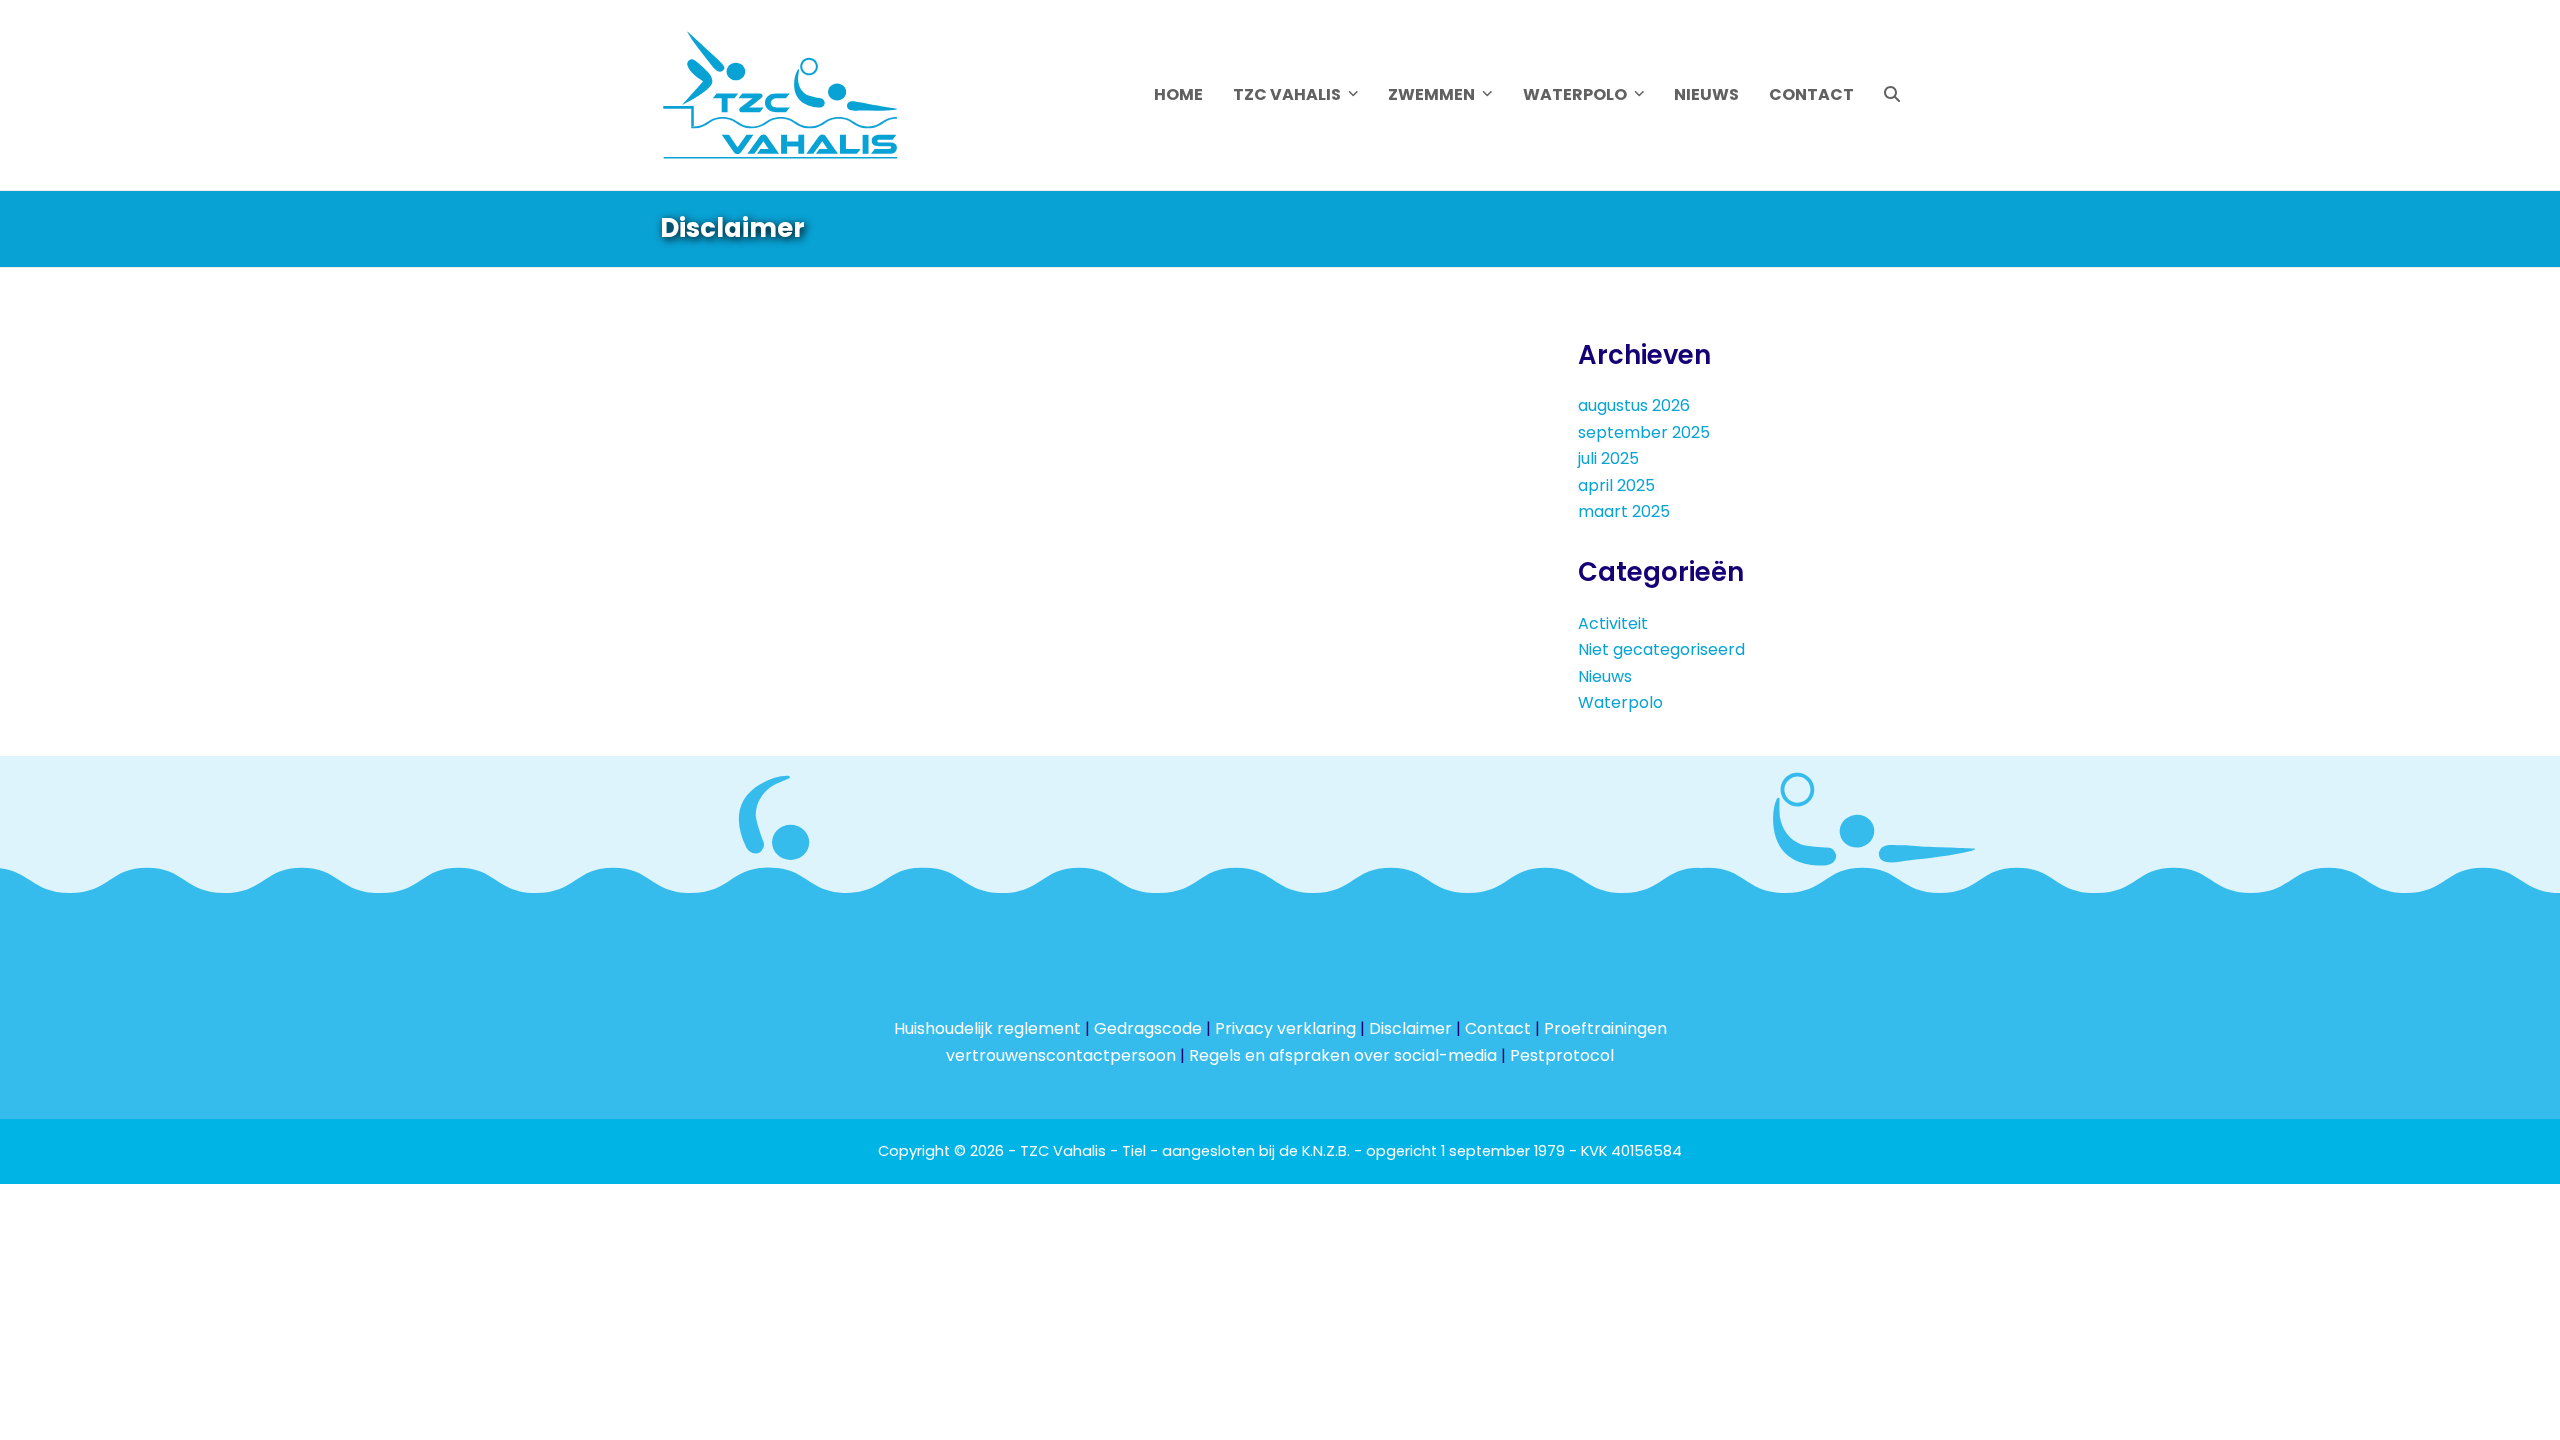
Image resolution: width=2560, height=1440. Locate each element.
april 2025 (1616, 485)
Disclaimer (1410, 1028)
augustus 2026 (1634, 405)
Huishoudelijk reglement (987, 1028)
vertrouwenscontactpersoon (1061, 1055)
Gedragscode (1148, 1028)
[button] (1892, 95)
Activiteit (1613, 623)
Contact (1498, 1028)
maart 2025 (1624, 511)
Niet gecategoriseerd (1661, 649)
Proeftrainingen (1605, 1028)
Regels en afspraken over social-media (1343, 1055)
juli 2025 (1608, 458)
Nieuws (1605, 676)
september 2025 (1644, 432)
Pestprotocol (1562, 1055)
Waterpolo (1620, 702)
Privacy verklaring (1285, 1028)
